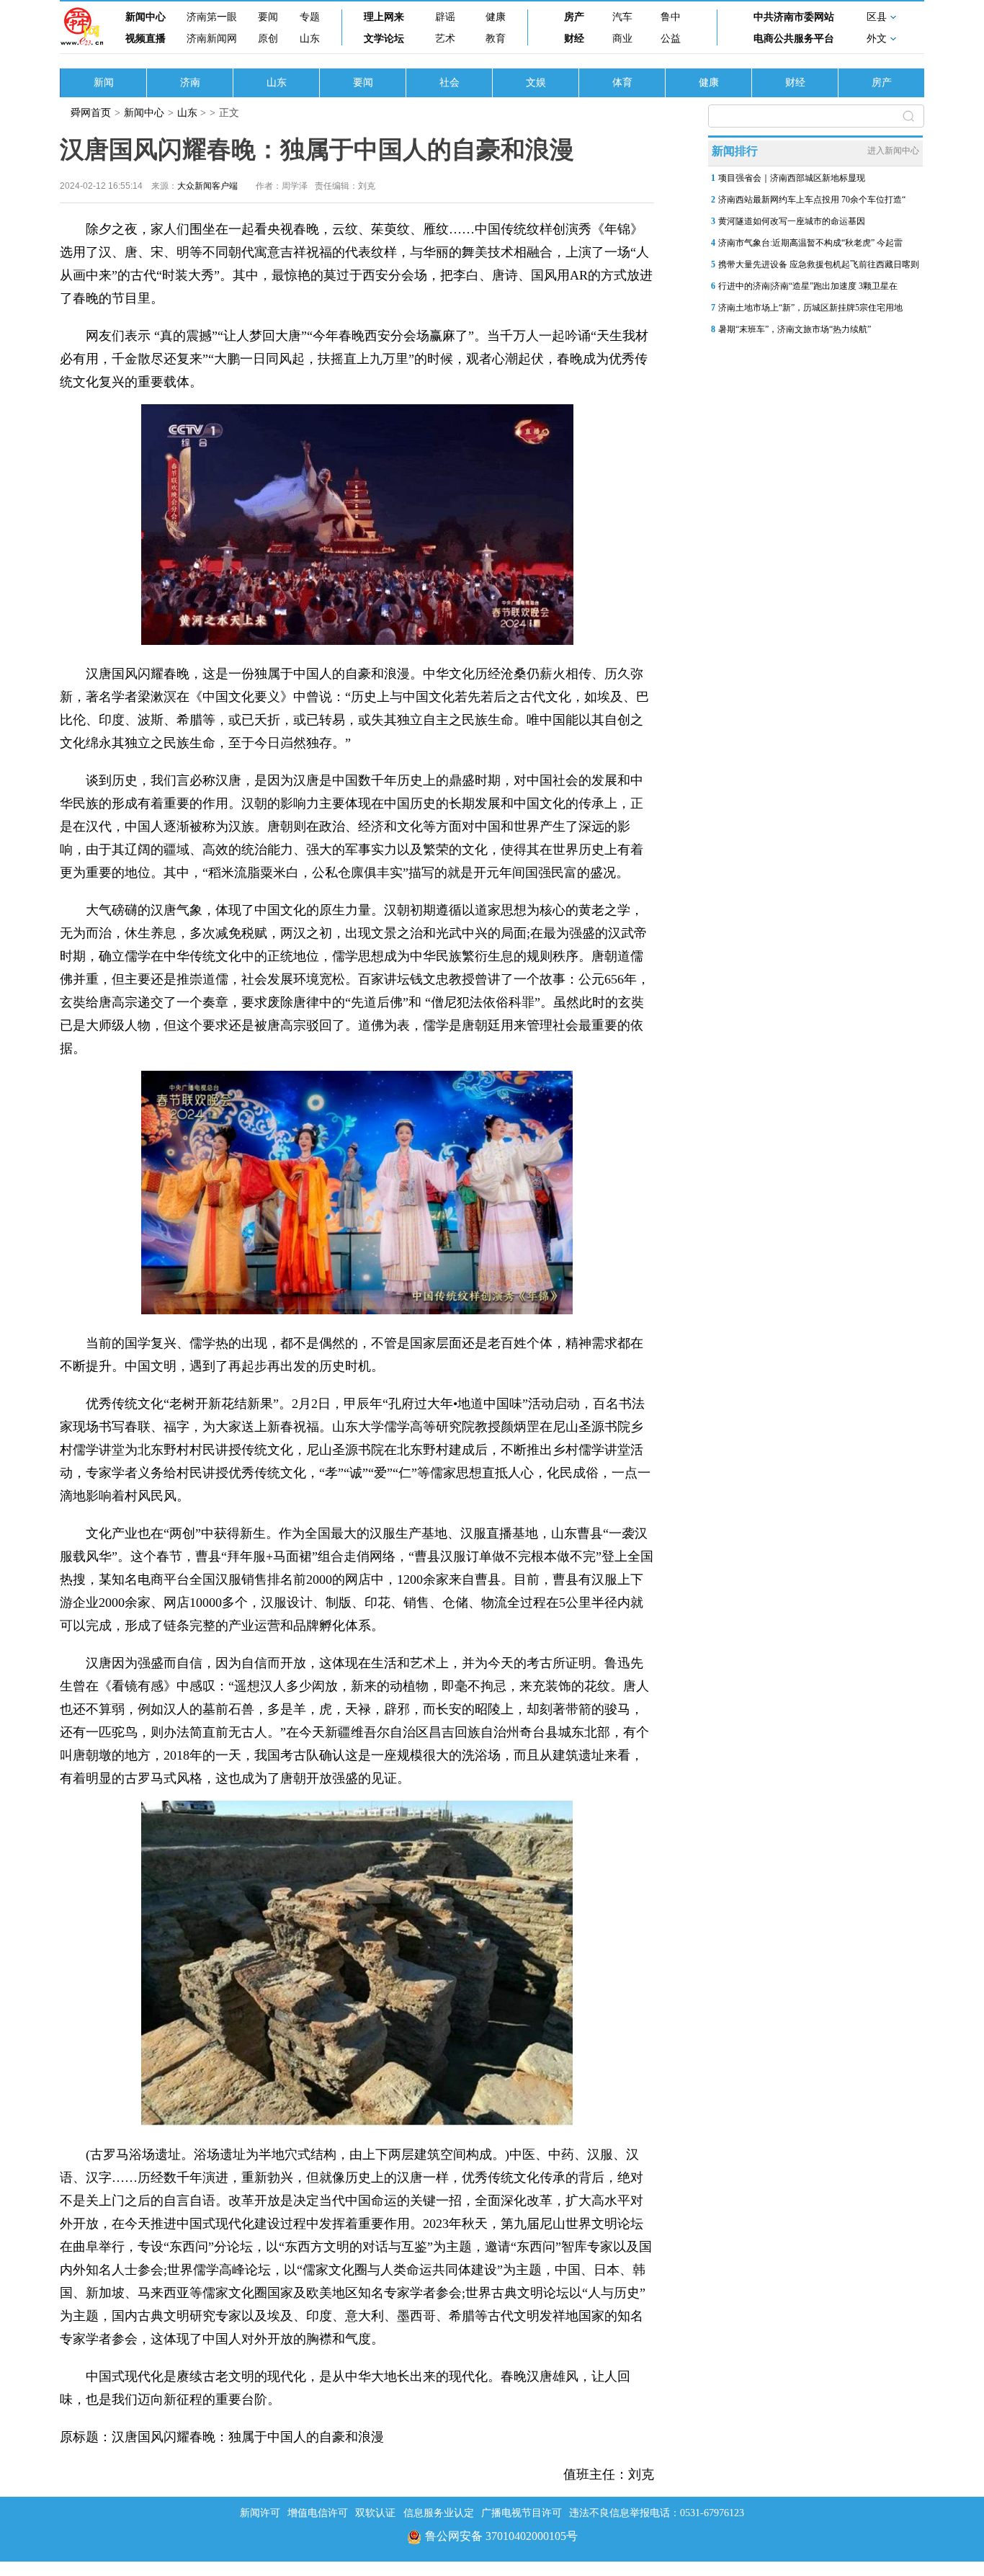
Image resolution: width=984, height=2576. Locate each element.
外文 (877, 39)
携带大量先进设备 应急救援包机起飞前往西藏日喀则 (819, 264)
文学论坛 (384, 39)
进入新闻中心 (893, 151)
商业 (622, 39)
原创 (268, 39)
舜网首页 (91, 113)
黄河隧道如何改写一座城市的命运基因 (792, 221)
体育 (622, 83)
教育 (496, 39)
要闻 (268, 17)
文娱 (536, 83)
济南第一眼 (212, 17)
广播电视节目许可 (522, 2513)
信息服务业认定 (439, 2513)
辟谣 (445, 17)
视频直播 (146, 39)
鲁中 (671, 17)
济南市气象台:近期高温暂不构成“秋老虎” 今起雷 (810, 243)
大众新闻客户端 (207, 186)
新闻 (104, 83)
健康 (496, 17)
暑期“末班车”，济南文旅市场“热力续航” (795, 329)
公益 (671, 39)
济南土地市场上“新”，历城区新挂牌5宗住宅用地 (810, 308)
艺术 (445, 39)
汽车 (622, 17)
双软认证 (375, 2513)
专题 (310, 17)
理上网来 (384, 17)
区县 (877, 17)
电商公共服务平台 (794, 39)
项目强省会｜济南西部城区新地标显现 (792, 178)
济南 (190, 83)
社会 (449, 83)
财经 (574, 39)
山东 (310, 39)
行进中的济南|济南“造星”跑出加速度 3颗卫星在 (808, 286)
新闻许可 (260, 2513)
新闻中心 (146, 17)
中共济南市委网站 (794, 17)
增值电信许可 (318, 2513)
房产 (574, 17)
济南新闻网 (212, 39)
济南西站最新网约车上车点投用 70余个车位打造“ (812, 200)
